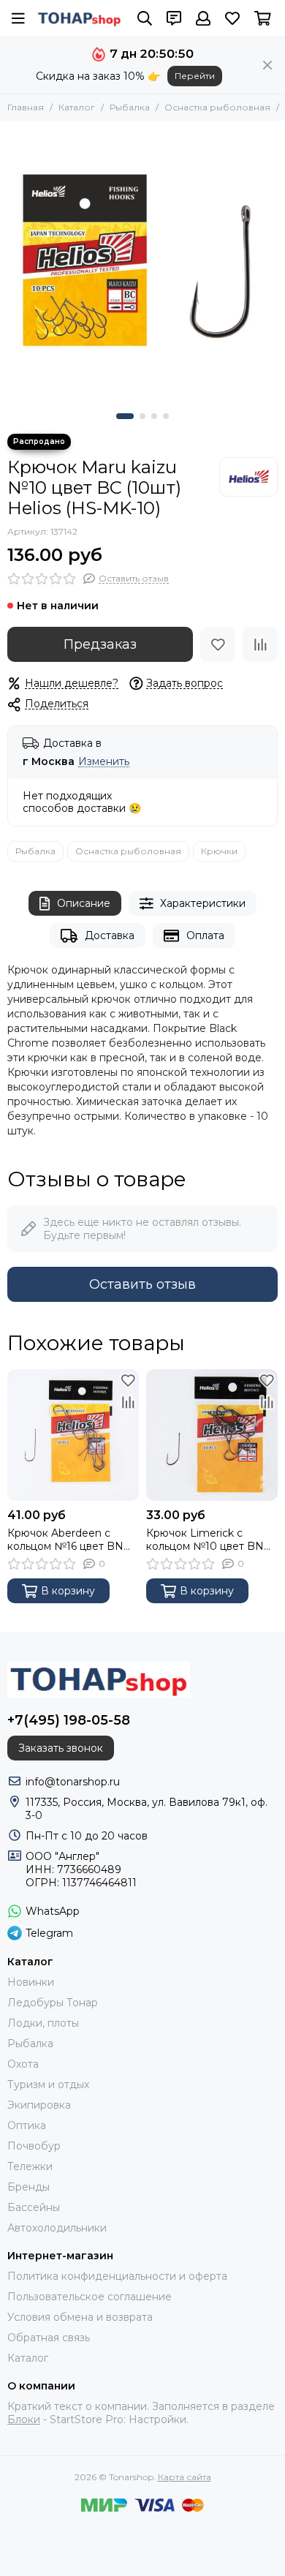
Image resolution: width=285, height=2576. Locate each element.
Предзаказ (100, 644)
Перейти (195, 76)
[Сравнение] (260, 644)
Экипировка (39, 2105)
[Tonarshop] (80, 18)
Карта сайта (185, 2477)
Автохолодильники (57, 2228)
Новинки (31, 1982)
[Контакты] (174, 18)
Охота (23, 2064)
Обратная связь (49, 2338)
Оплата (205, 935)
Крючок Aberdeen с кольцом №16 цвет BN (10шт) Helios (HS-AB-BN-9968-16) (65, 1540)
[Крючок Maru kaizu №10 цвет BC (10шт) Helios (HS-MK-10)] (142, 263)
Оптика (27, 2125)
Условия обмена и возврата (80, 2317)
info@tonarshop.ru (73, 1782)
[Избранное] (218, 644)
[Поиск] (145, 18)
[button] (125, 416)
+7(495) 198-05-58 (69, 1720)
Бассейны (34, 2207)
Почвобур (34, 2146)
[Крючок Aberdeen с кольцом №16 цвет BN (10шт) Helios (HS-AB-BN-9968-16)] (73, 1435)
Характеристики (203, 903)
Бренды (28, 2187)
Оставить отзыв (142, 1284)
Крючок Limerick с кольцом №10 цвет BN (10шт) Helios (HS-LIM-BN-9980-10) (205, 1540)
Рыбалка (130, 107)
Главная (26, 107)
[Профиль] (203, 18)
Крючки (219, 851)
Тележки (30, 2166)
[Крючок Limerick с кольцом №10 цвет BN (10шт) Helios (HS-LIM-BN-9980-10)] (212, 1435)
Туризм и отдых (48, 2084)
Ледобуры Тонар (53, 2003)
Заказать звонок (61, 1748)
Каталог (77, 107)
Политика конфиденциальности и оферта (117, 2276)
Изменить (104, 762)
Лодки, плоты (43, 2023)
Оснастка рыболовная (217, 107)
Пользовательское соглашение (90, 2297)
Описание (84, 903)
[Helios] (248, 477)
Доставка (110, 935)
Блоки (24, 2419)
